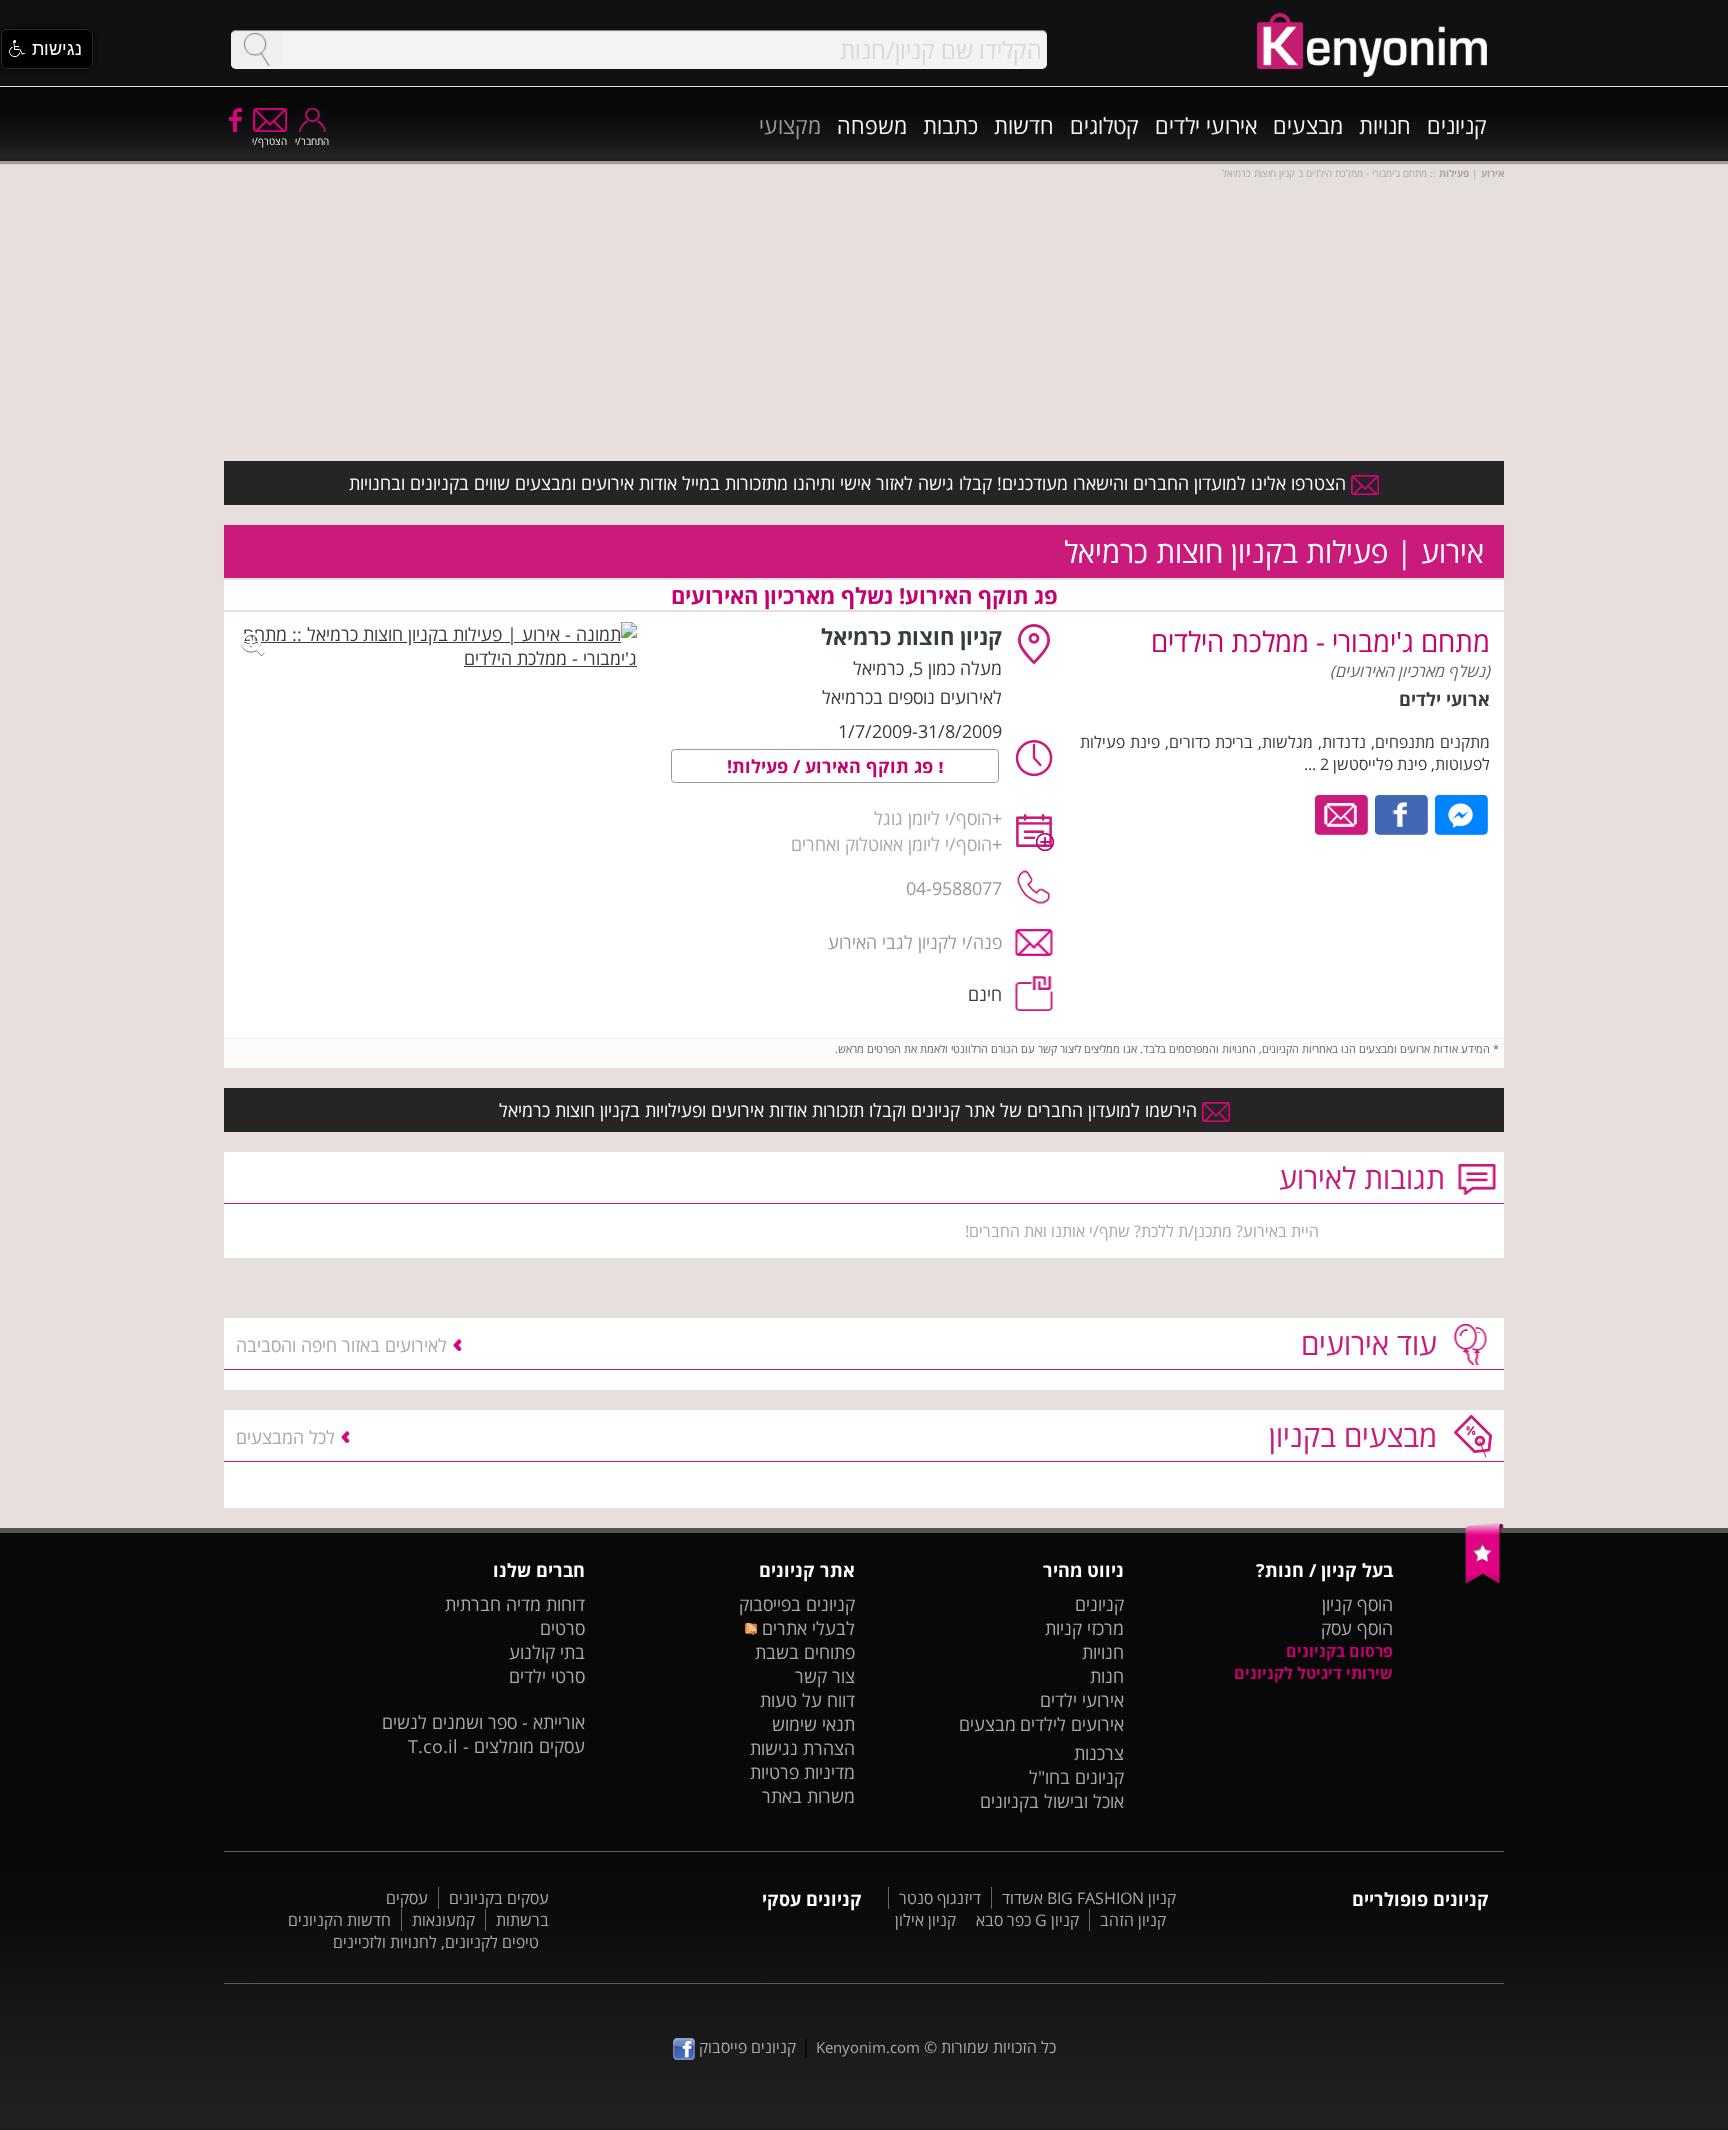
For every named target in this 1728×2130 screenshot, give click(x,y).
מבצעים (1308, 125)
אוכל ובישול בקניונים (1052, 1801)
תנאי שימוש (813, 1724)
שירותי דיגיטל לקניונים (1313, 1673)
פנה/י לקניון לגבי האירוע (915, 942)
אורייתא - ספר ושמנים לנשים (483, 1722)
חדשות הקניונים (339, 1920)
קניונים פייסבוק (745, 2047)
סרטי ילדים (547, 1676)
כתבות (950, 125)
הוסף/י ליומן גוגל (933, 818)
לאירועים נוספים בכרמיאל (912, 697)
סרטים (562, 1628)
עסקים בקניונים (499, 1898)
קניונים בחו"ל (1076, 1777)
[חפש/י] (256, 49)
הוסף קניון (1357, 1604)
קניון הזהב (1133, 1920)
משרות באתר (808, 1796)
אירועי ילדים (1206, 125)
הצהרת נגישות (802, 1748)
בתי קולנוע (547, 1652)
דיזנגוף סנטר (940, 1898)
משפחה (872, 125)
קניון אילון (925, 1920)
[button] (47, 49)
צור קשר (825, 1676)
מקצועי (790, 125)
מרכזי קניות (1084, 1628)
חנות (1107, 1676)
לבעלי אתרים (805, 1628)
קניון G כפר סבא (1027, 1920)
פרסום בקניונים (1339, 1651)
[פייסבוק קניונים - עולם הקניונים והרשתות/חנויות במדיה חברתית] (234, 119)
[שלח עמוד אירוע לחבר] (1342, 813)
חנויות (1385, 125)
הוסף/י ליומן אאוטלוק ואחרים (891, 844)
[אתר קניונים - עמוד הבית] (1484, 1579)
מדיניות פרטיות (802, 1772)
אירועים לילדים (1072, 1724)
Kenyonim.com (868, 2047)
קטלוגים (1104, 125)
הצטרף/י (269, 141)
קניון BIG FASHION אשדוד (1089, 1898)
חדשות (1024, 125)
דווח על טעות (807, 1700)
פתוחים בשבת (805, 1652)
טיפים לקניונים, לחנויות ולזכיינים (436, 1942)
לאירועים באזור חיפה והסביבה (341, 1345)
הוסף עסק (1357, 1628)
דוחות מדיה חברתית (515, 1604)
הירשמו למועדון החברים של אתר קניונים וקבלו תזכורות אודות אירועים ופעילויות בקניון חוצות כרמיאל (850, 1110)
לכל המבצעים (285, 1437)
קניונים (1457, 125)
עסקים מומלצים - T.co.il (496, 1746)
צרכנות (1099, 1753)
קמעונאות (443, 1920)
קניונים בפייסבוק (797, 1604)
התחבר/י (312, 141)
